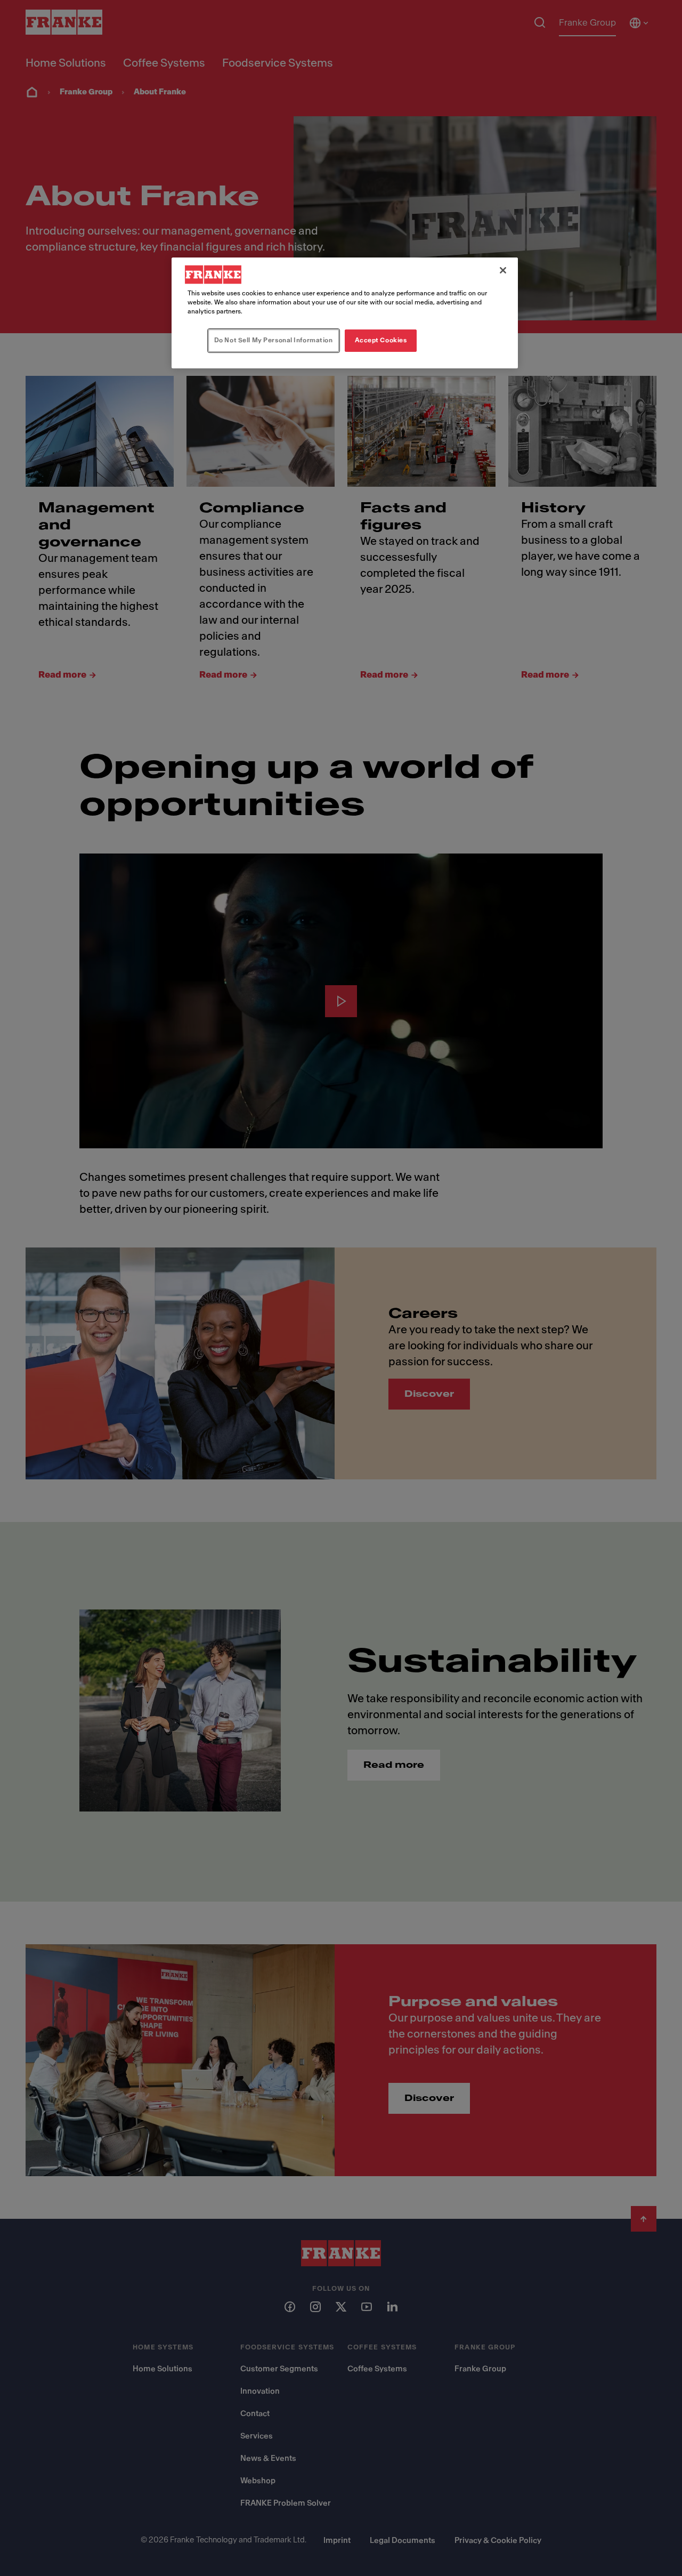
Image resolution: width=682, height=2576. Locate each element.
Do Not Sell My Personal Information (274, 340)
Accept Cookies (381, 340)
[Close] (503, 270)
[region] (345, 313)
